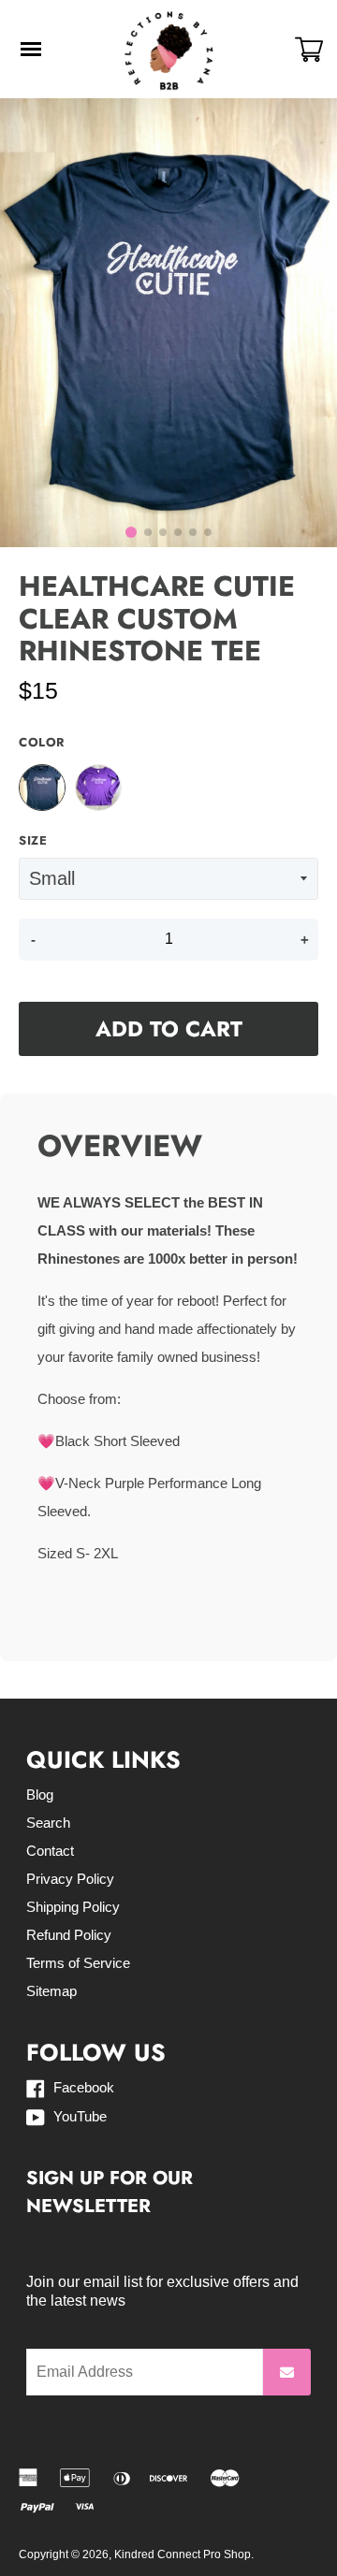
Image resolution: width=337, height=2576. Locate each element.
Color (42, 743)
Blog (40, 1795)
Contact (50, 1851)
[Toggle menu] (31, 49)
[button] (131, 532)
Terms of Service (78, 1963)
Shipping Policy (73, 1907)
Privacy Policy (70, 1879)
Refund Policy (69, 1935)
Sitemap (51, 1991)
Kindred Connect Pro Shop (183, 2554)
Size (33, 841)
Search (48, 1823)
